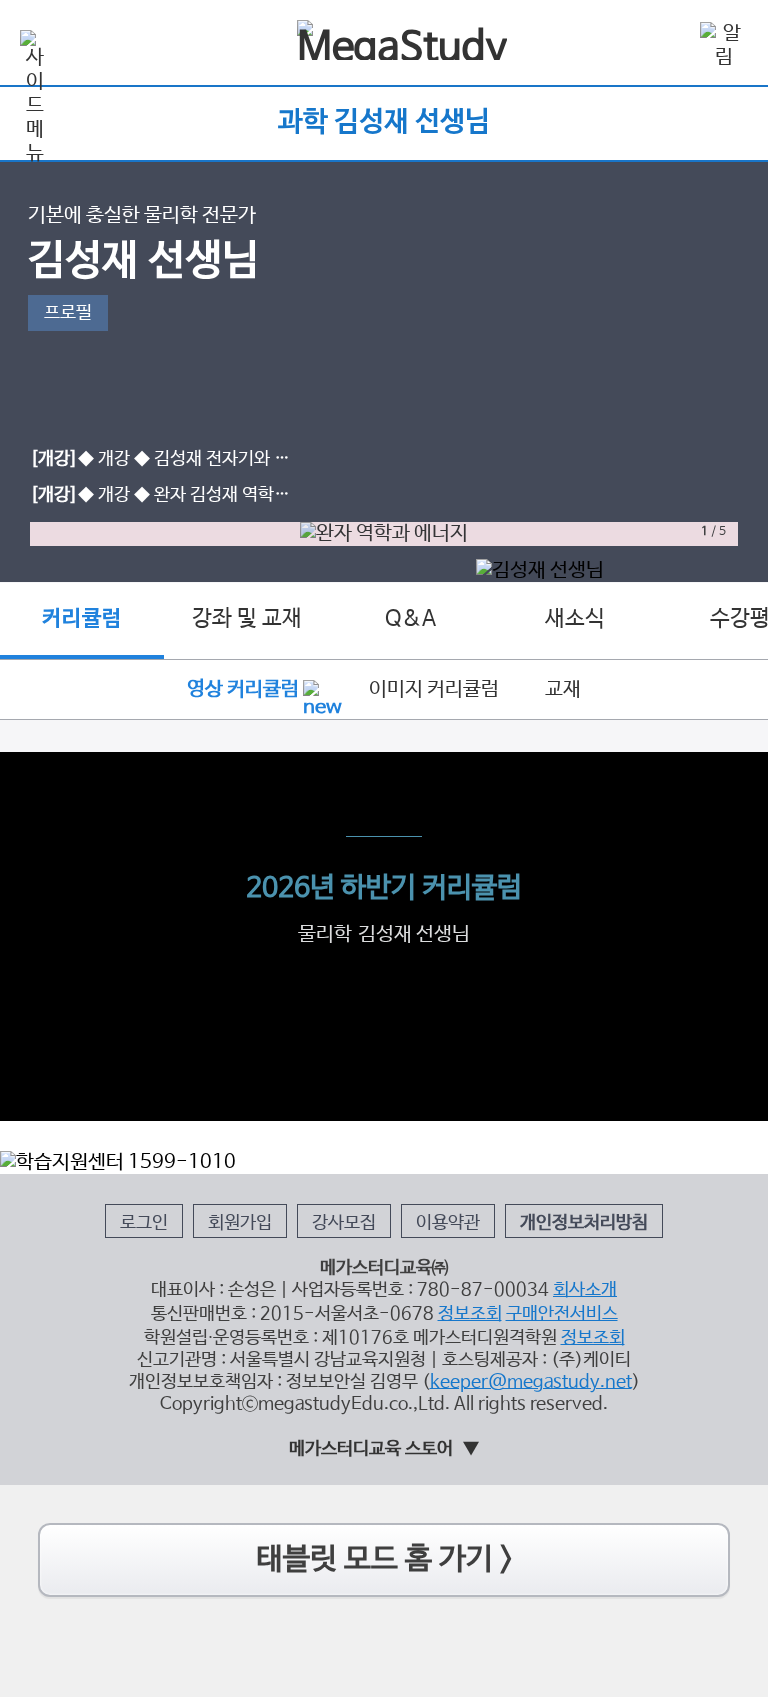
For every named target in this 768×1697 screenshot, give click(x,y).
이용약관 (448, 1223)
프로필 (68, 313)
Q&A (410, 619)
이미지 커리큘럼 (434, 689)
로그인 (144, 1223)
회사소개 (585, 1290)
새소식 (575, 619)
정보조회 (470, 1314)
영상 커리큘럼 (243, 689)
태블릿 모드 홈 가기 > (384, 1559)
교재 (563, 689)
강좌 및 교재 (247, 619)
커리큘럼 (82, 619)
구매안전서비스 (562, 1314)
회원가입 (240, 1223)
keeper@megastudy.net (531, 1382)
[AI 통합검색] (666, 44)
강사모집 (344, 1223)
